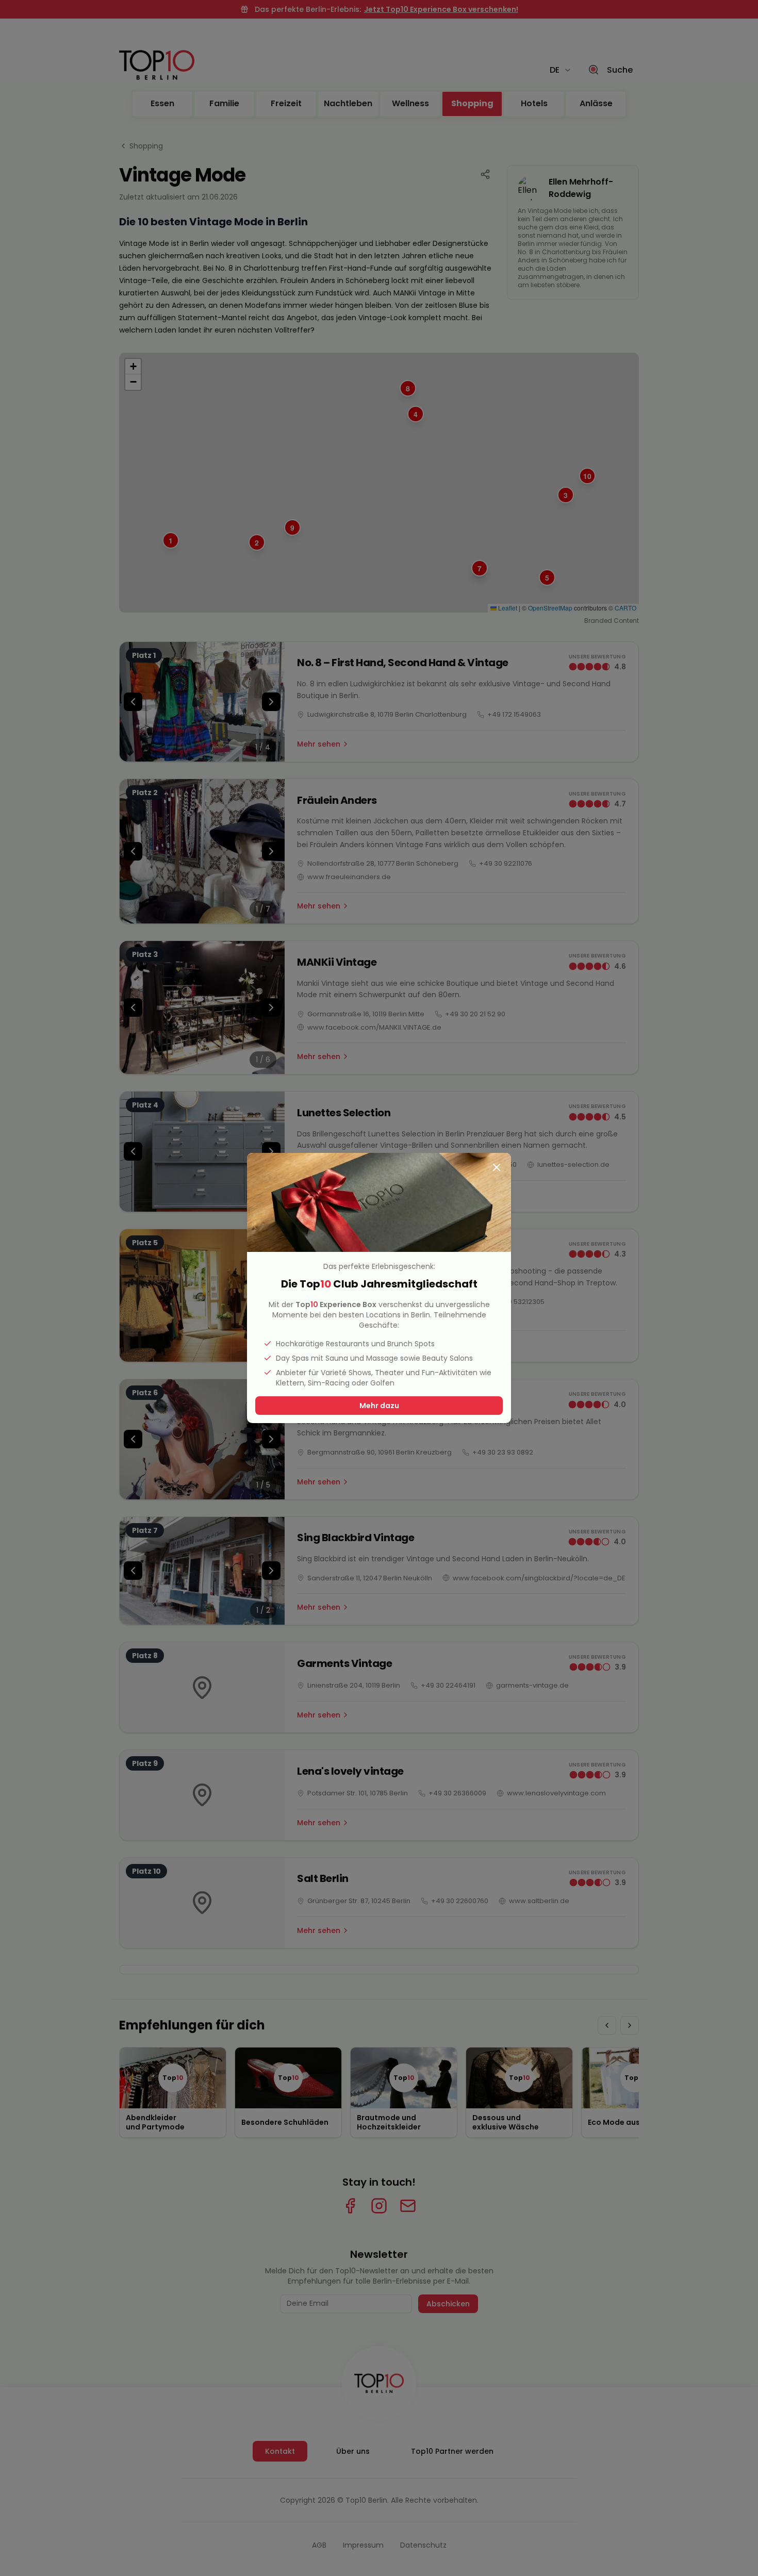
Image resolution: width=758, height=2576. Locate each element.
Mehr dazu (379, 1406)
